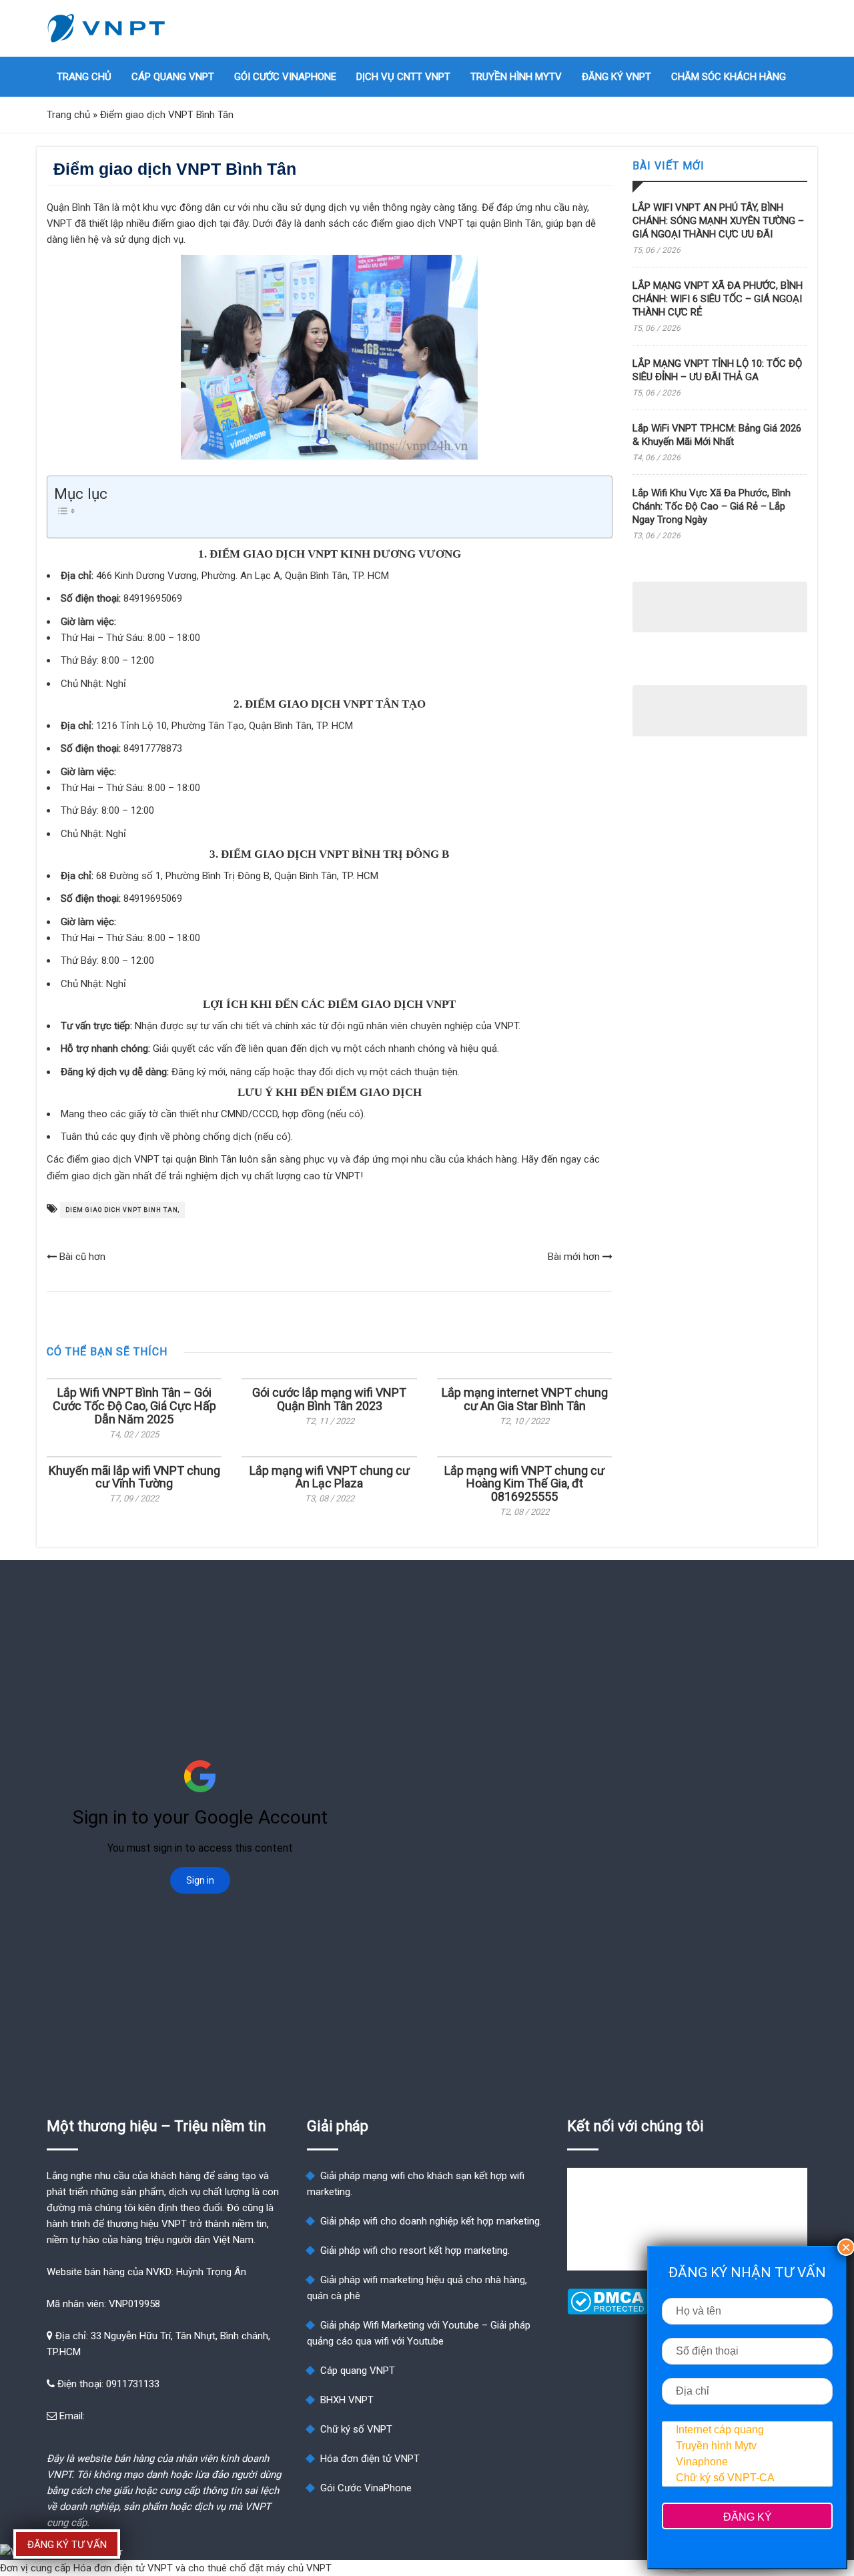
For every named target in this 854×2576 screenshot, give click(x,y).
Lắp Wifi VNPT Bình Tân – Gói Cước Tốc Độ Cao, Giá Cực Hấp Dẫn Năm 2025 (134, 1406)
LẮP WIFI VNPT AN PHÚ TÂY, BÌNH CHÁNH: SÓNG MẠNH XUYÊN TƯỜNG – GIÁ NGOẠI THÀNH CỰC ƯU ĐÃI (718, 221)
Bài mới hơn (575, 1257)
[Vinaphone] (747, 2462)
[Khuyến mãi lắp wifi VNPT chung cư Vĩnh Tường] (134, 1457)
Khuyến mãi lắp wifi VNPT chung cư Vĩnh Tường (134, 1477)
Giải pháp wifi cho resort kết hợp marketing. (415, 2250)
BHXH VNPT (347, 2400)
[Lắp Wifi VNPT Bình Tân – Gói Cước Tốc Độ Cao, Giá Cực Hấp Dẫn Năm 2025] (134, 1379)
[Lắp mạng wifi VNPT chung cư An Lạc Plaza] (329, 1457)
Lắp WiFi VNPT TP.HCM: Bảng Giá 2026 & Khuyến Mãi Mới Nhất (717, 435)
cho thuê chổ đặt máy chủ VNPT (260, 2568)
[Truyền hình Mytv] (747, 2446)
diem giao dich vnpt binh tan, (122, 1210)
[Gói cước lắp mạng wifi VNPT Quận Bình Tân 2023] (329, 1379)
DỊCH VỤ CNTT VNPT (403, 77)
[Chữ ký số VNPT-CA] (747, 2478)
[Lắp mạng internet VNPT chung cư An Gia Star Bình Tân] (524, 1379)
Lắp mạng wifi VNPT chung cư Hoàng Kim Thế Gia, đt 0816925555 (524, 1484)
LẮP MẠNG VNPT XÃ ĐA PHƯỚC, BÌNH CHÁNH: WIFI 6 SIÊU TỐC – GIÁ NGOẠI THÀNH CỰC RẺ (718, 299)
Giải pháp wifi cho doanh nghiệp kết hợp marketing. (431, 2221)
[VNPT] (107, 28)
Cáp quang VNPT (173, 77)
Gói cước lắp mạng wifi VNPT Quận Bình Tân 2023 (329, 1399)
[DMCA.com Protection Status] (607, 2311)
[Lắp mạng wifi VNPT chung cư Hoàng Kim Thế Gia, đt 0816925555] (524, 1457)
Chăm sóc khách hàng (729, 77)
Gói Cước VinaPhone (285, 77)
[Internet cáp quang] (747, 2430)
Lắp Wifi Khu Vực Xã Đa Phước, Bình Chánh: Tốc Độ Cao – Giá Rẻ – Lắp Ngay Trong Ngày (712, 506)
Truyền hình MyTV (516, 77)
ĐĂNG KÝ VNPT (616, 77)
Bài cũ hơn (81, 1257)
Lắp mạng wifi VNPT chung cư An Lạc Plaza (330, 1477)
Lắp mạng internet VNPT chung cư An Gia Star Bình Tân (525, 1399)
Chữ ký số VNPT (356, 2429)
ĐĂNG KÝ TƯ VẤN (67, 2545)
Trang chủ (84, 77)
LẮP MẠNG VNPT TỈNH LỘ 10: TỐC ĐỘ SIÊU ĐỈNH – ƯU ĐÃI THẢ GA (717, 370)
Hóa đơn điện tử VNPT (370, 2459)
